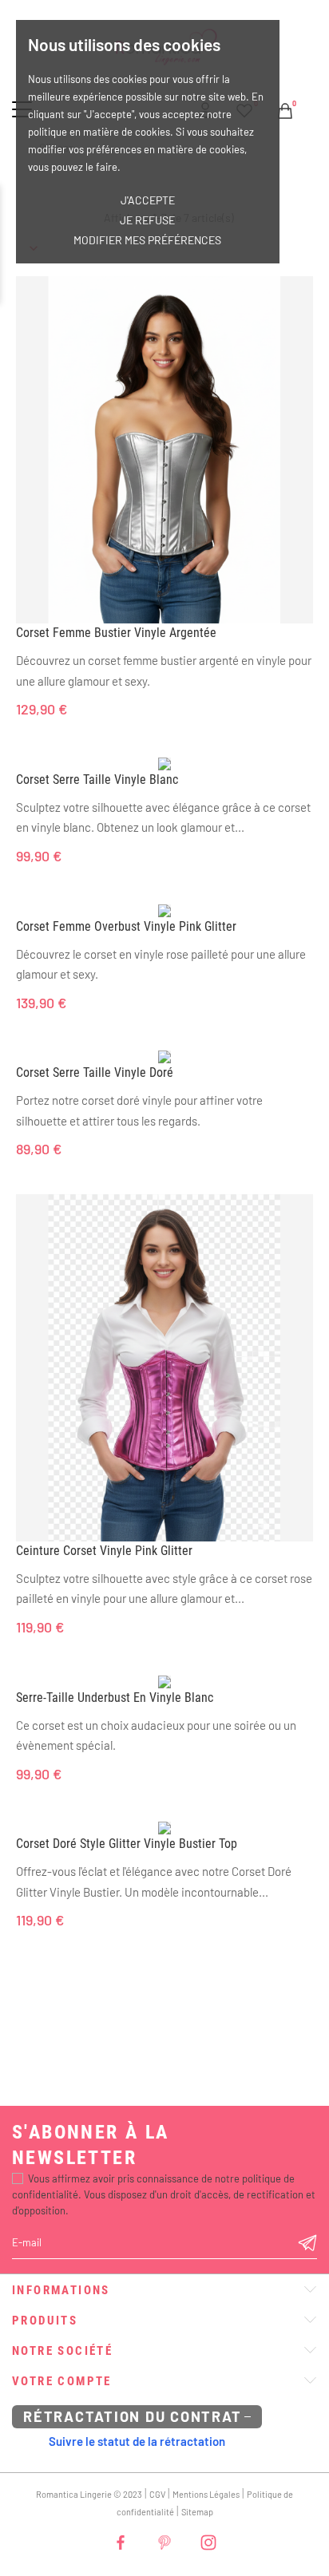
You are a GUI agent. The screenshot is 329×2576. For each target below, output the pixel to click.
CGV (157, 2494)
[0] (285, 109)
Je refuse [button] (147, 220)
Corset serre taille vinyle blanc (97, 780)
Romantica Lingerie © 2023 (89, 2494)
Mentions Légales (206, 2494)
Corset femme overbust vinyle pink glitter (126, 926)
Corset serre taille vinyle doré (95, 1072)
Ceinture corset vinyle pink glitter (104, 1551)
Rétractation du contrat (132, 2416)
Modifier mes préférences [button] (147, 240)
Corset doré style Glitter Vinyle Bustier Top (127, 1844)
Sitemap (197, 2512)
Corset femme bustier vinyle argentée (116, 633)
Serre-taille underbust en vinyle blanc (115, 1698)
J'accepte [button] (148, 200)
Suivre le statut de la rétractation (137, 2441)
